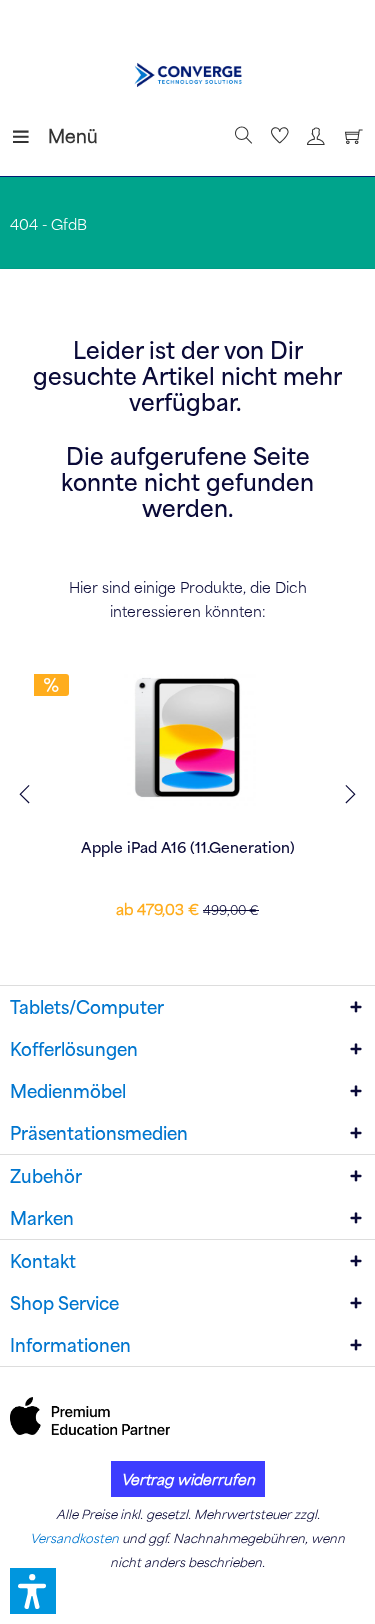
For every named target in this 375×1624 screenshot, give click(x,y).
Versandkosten (74, 1538)
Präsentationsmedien (99, 1133)
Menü (53, 135)
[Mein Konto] (313, 136)
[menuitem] (29, 136)
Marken (42, 1218)
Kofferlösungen (74, 1049)
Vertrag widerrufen (188, 1479)
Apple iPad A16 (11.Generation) (188, 847)
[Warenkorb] (349, 136)
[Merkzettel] (277, 136)
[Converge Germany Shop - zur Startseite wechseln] (187, 75)
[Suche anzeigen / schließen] (241, 136)
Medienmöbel (68, 1091)
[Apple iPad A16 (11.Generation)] (187, 738)
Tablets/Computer (87, 1007)
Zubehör (46, 1176)
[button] (33, 1591)
